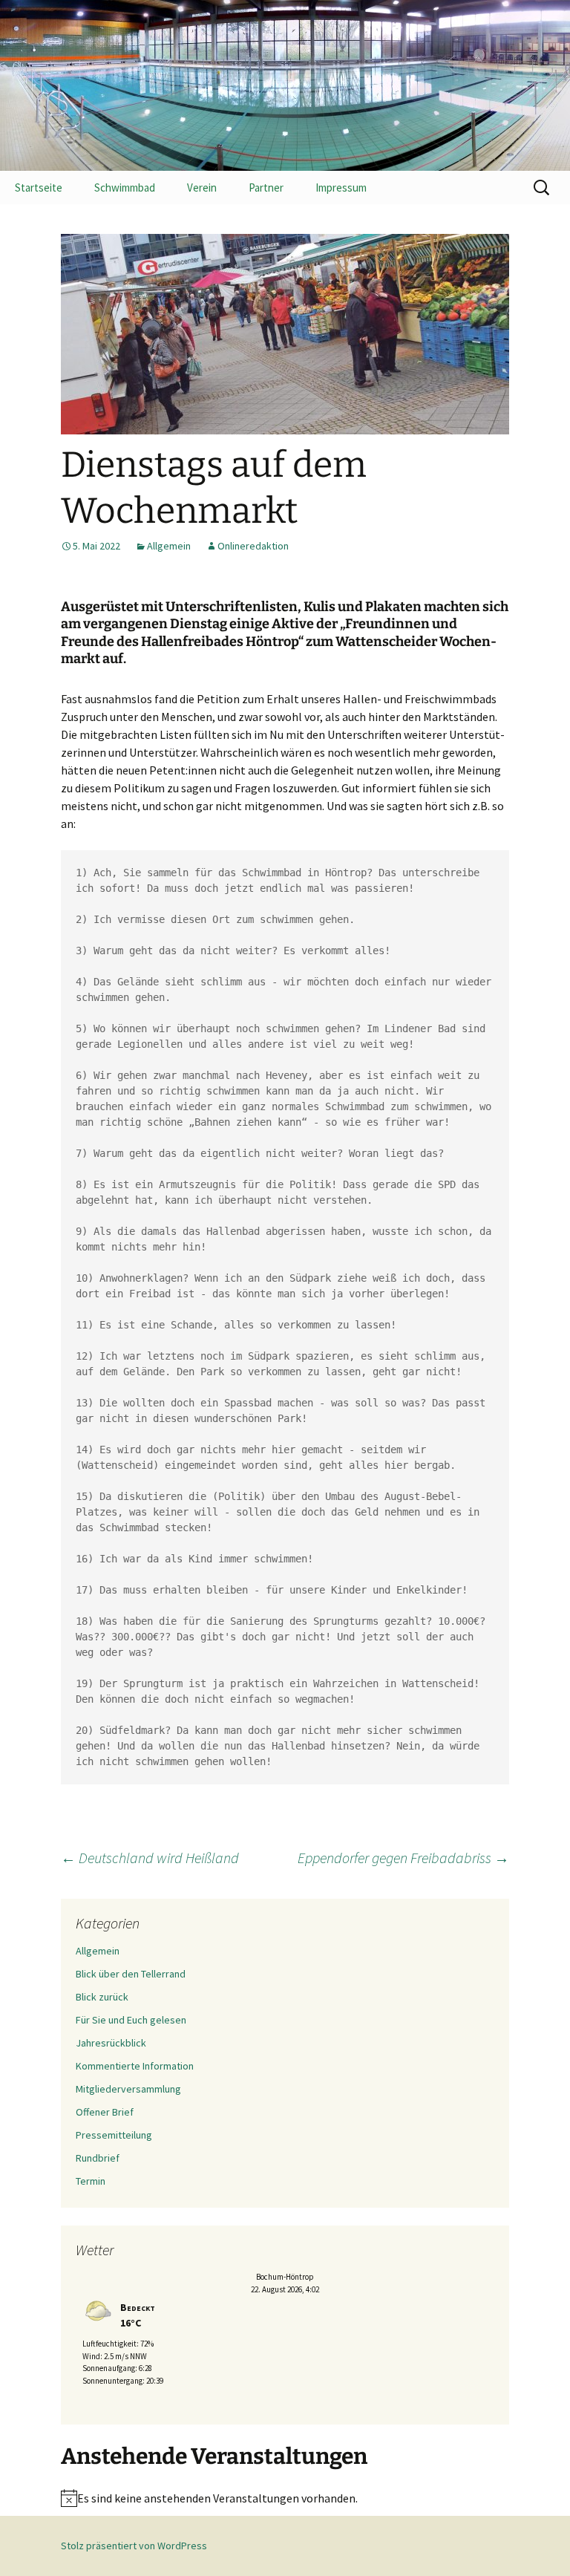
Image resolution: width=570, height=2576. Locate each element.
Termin (91, 2181)
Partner (266, 188)
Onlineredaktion (253, 546)
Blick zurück (102, 1997)
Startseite (39, 188)
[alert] (285, 2498)
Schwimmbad (125, 188)
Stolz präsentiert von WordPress (134, 2546)
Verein (202, 188)
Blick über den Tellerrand (131, 1974)
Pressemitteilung (114, 2135)
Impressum (341, 188)
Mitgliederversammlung (128, 2089)
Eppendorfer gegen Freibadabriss (403, 1858)
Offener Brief (105, 2112)
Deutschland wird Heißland (150, 1858)
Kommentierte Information (135, 2066)
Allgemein (169, 546)
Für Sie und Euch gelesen (131, 2020)
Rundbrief (98, 2158)
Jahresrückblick (111, 2043)
